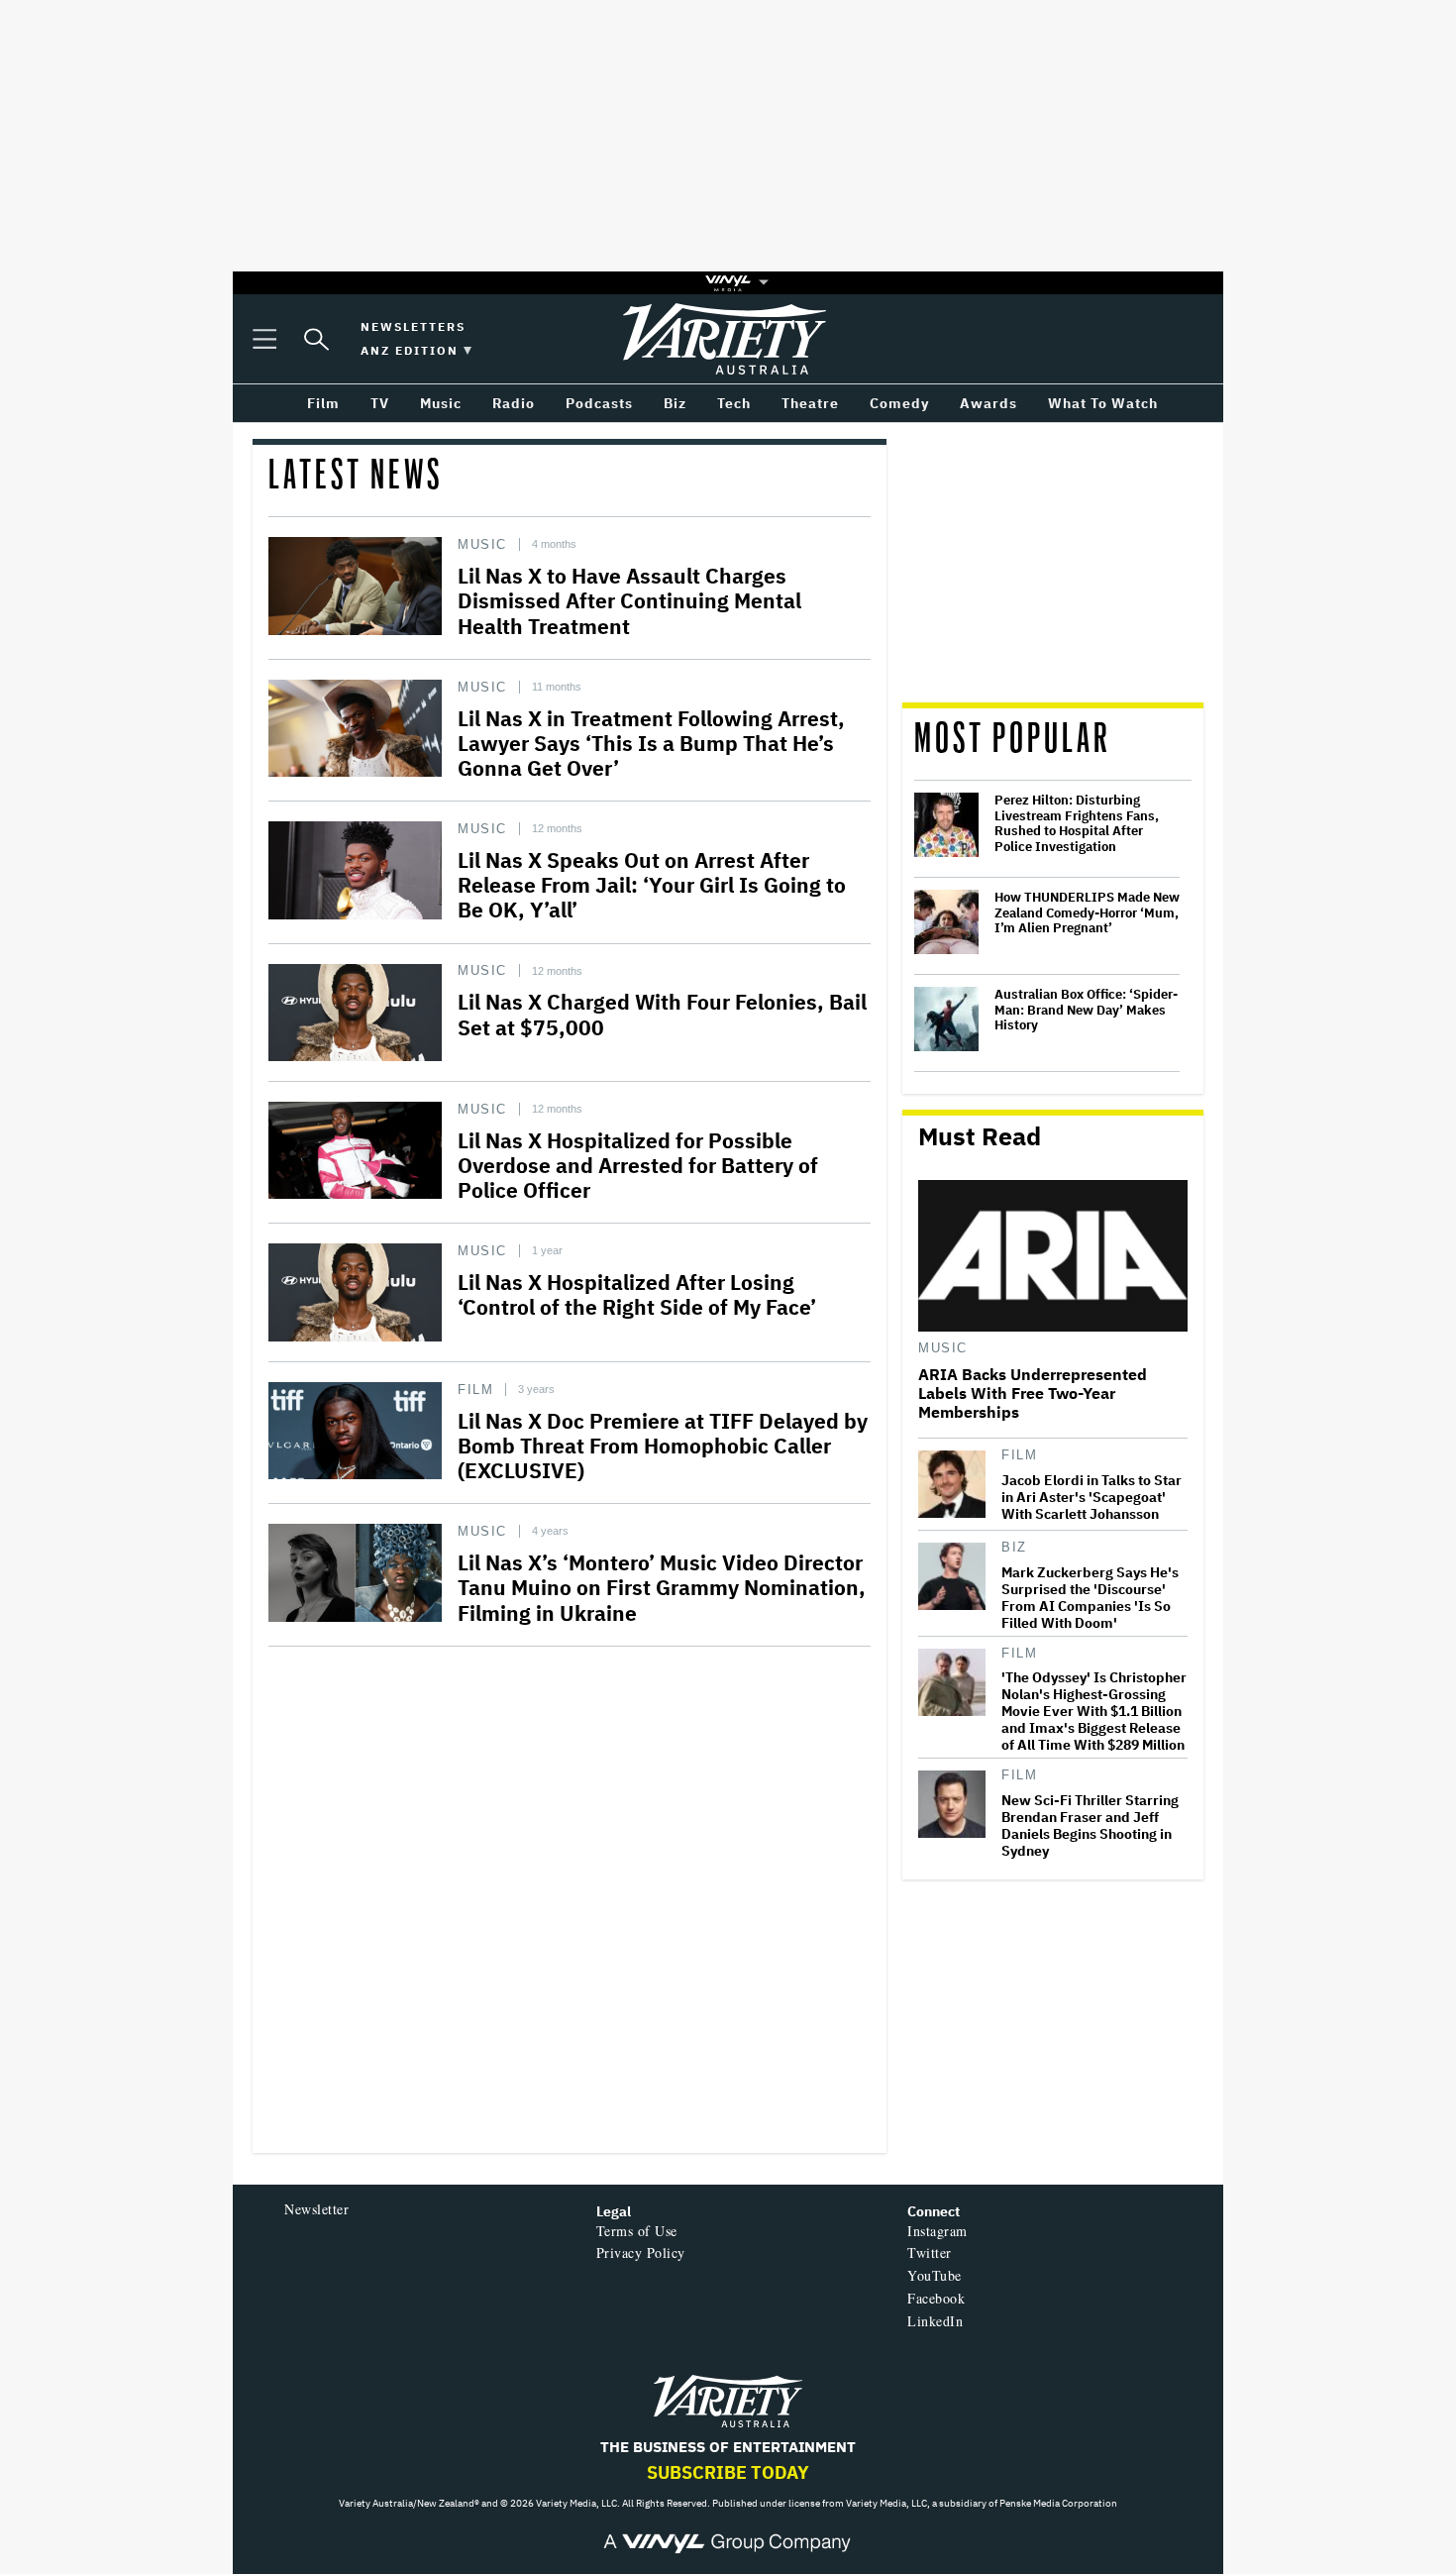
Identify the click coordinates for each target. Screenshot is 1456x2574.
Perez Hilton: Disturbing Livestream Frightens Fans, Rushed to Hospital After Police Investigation (1077, 823)
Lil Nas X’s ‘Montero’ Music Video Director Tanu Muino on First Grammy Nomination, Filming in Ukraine (662, 1587)
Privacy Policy (641, 2252)
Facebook (936, 2298)
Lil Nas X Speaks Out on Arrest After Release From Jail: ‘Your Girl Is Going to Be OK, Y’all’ (652, 885)
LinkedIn (935, 2321)
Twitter (930, 2252)
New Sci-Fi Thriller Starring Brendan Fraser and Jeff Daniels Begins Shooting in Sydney (1090, 1826)
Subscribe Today (728, 2472)
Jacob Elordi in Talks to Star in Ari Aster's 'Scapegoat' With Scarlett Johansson (1092, 1498)
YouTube (935, 2275)
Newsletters (413, 326)
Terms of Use (637, 2231)
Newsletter (316, 2209)
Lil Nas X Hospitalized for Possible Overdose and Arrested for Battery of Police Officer (638, 1165)
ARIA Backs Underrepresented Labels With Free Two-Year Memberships (1033, 1394)
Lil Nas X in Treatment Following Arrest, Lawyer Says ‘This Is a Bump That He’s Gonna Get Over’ (651, 743)
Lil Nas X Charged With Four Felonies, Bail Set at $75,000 (662, 1014)
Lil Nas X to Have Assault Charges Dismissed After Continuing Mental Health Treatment (629, 600)
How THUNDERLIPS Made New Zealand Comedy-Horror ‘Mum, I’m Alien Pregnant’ (1087, 913)
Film (475, 1390)
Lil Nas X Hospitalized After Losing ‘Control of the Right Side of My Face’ (637, 1294)
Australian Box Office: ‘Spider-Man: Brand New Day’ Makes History (1086, 1010)
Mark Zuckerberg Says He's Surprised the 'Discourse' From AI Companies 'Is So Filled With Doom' (1090, 1598)
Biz (1014, 1547)
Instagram (937, 2231)
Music (482, 544)
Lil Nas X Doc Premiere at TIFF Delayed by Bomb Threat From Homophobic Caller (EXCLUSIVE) (663, 1446)
